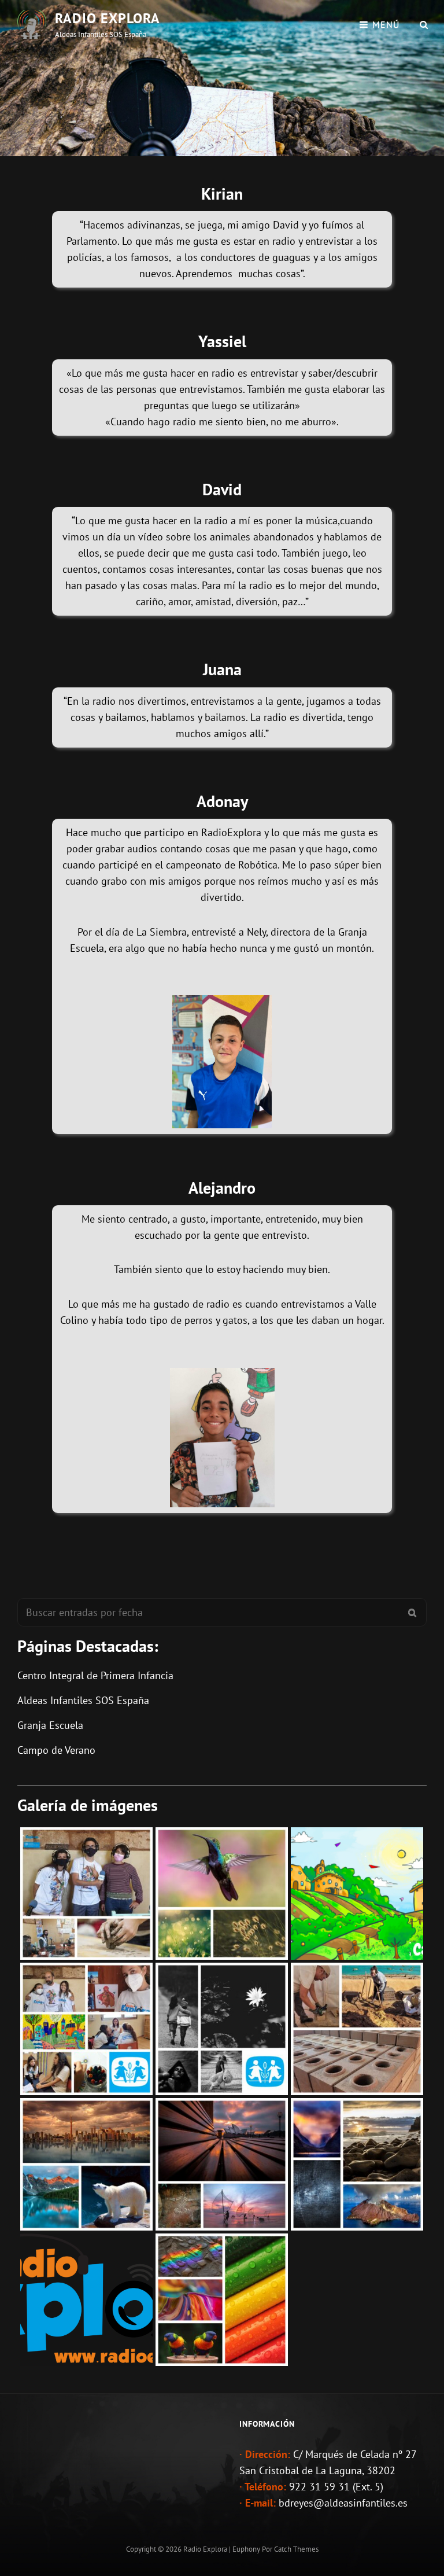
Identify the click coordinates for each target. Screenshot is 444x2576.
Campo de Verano (56, 1750)
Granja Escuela (50, 1725)
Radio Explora (108, 18)
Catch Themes (296, 2549)
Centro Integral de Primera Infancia (95, 1675)
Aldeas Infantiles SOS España (83, 1700)
